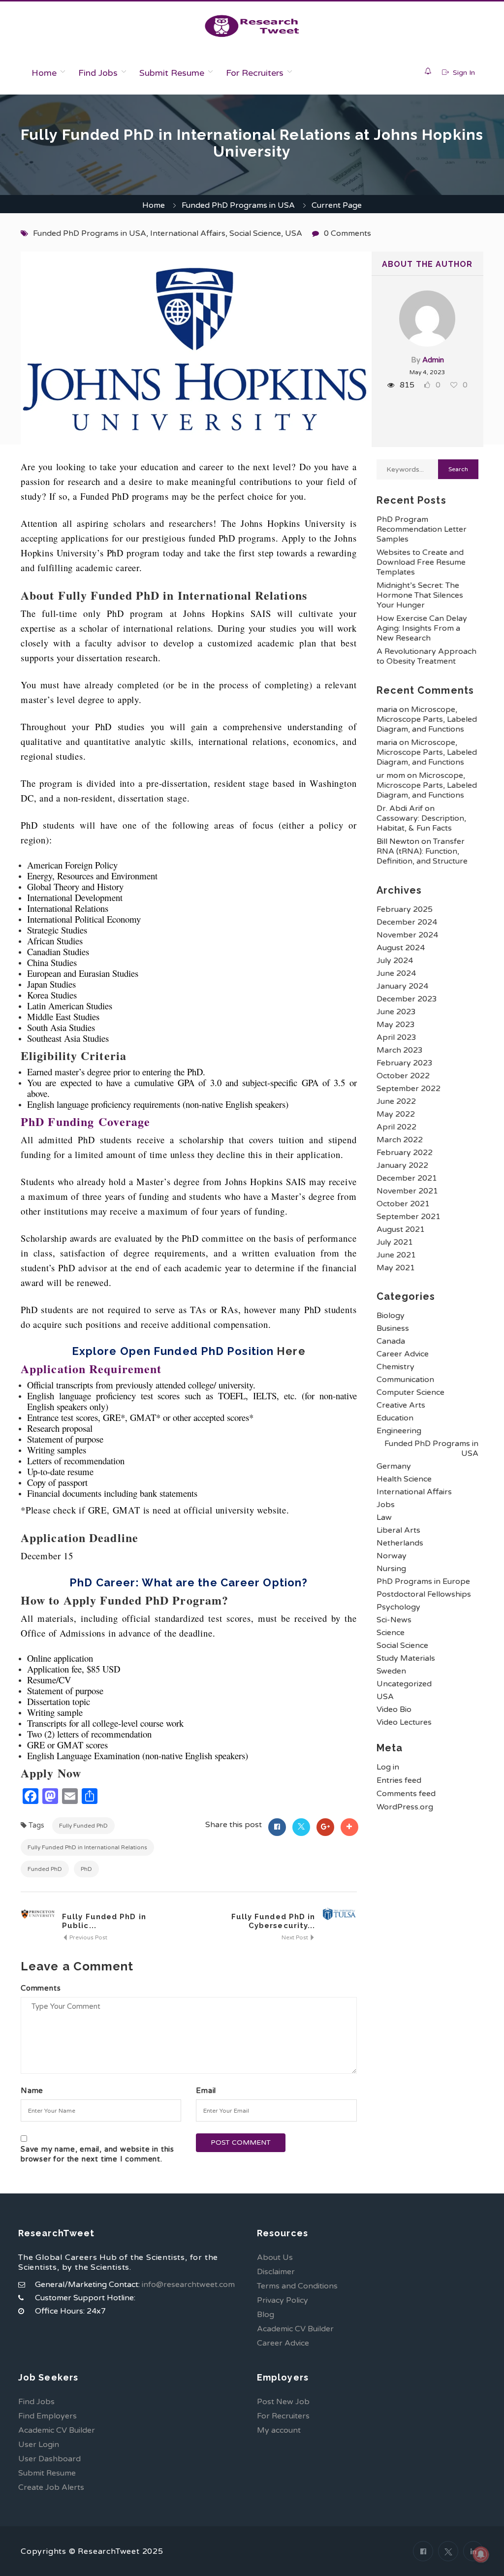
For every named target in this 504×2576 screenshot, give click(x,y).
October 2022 (403, 1076)
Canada (391, 1341)
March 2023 (400, 1050)
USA (294, 233)
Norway (392, 1556)
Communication (405, 1380)
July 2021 (395, 1242)
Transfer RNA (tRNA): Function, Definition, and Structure (422, 851)
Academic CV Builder (295, 2329)
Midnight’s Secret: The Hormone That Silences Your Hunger (420, 595)
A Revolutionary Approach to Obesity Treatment (426, 656)
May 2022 (396, 1114)
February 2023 (405, 1063)
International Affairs (188, 233)
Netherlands (400, 1543)
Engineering (399, 1431)
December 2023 (407, 999)
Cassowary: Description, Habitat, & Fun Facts (421, 823)
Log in (388, 1767)
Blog (266, 2315)
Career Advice (403, 1354)
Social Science (255, 233)
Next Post (296, 1937)
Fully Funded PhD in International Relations (87, 1847)
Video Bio (394, 1709)
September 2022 (409, 1089)
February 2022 (405, 1153)
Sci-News (394, 1620)
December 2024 (407, 922)
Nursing (391, 1569)
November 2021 (407, 1191)
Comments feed (406, 1794)
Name (32, 2091)
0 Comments (347, 233)
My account (279, 2430)
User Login (39, 2445)
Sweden (391, 1671)
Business (393, 1328)
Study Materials (406, 1658)
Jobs (386, 1505)
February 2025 (405, 909)
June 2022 (396, 1101)
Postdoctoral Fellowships (424, 1594)
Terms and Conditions (297, 2286)
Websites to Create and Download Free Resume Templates (421, 562)
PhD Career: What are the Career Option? (189, 1582)
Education (395, 1418)
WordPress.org (405, 1807)
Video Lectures (404, 1722)
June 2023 (396, 1012)
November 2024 (407, 935)
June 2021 (396, 1255)
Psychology (398, 1607)
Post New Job (283, 2402)
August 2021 (401, 1229)
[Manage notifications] (481, 2554)
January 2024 (402, 986)
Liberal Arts (398, 1530)
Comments (41, 1988)
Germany (394, 1466)
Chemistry (395, 1367)
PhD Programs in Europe (423, 1581)
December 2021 (407, 1178)
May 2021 (396, 1268)
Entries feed (399, 1780)
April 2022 (396, 1127)
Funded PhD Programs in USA (238, 205)
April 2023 (396, 1037)
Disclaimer (276, 2272)
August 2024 (401, 948)
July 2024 (395, 961)
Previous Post (88, 1937)
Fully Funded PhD (83, 1826)
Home (44, 73)
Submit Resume (172, 73)
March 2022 (400, 1140)
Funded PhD (45, 1869)
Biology (391, 1316)
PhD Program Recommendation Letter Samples (422, 529)
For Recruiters (255, 73)
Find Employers (47, 2416)
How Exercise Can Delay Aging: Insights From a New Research (422, 628)
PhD (86, 1869)
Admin (433, 360)
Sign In (463, 73)
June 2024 (396, 973)
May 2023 (396, 1025)
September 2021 (409, 1217)
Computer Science (410, 1392)
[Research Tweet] (252, 26)
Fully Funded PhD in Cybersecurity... (273, 1921)
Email (206, 2091)
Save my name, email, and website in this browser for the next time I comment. (97, 2154)
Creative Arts (401, 1405)
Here (291, 1351)
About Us (275, 2257)
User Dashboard (49, 2459)
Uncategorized (404, 1684)
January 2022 (402, 1165)
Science (391, 1633)
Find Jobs (98, 73)
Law (384, 1517)
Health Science (404, 1479)
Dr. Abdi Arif (400, 808)
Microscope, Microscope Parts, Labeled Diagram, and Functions (427, 719)
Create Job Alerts (51, 2487)
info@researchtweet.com (188, 2285)
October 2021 (403, 1204)
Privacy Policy (283, 2300)
